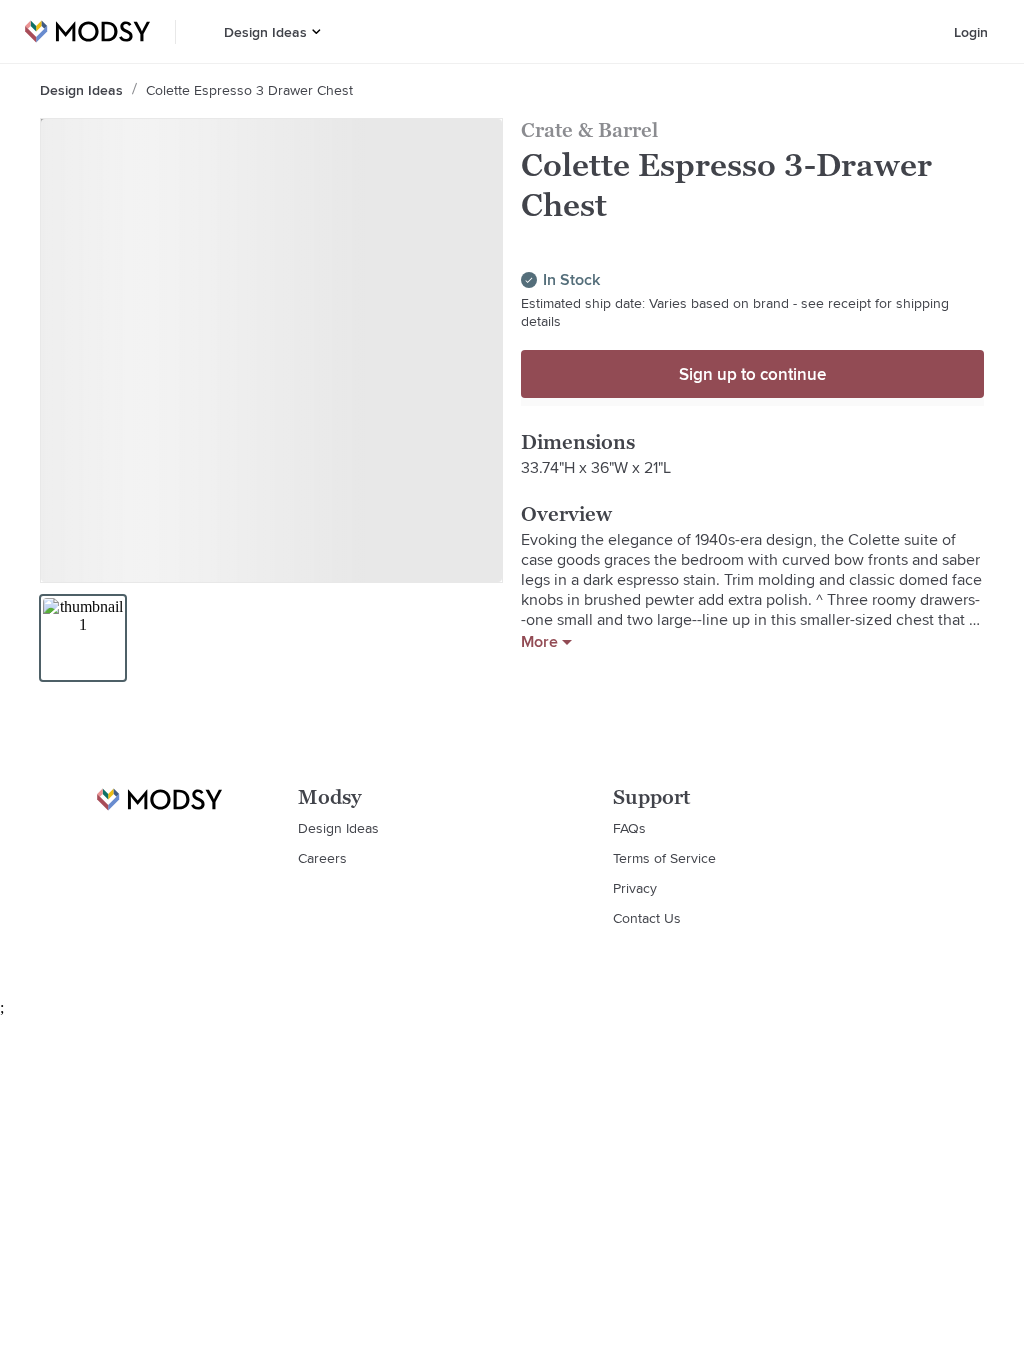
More (539, 642)
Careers (322, 858)
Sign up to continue (752, 374)
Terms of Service (664, 858)
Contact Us (647, 918)
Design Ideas (265, 32)
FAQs (629, 828)
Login (971, 32)
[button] (316, 31)
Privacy (635, 888)
